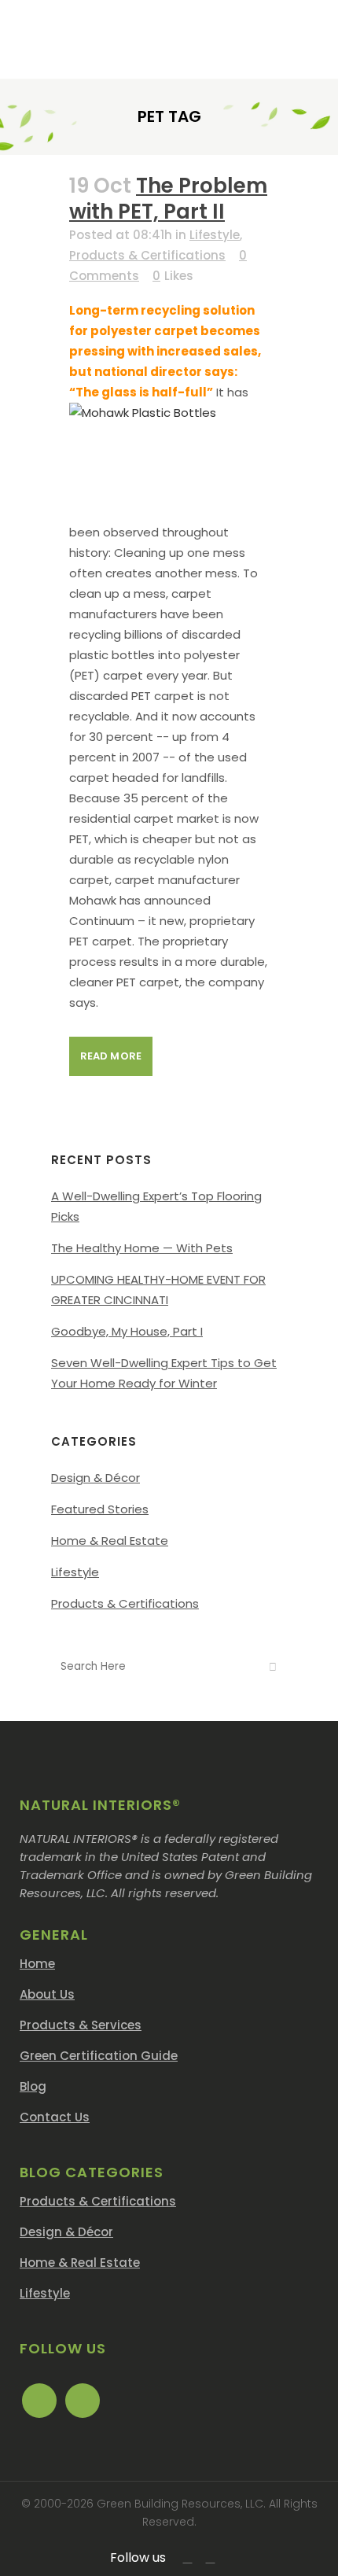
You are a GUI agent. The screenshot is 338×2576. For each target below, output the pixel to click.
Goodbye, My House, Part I (127, 1331)
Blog (33, 2086)
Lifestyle (215, 235)
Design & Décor (96, 1478)
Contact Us (55, 2117)
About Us (47, 1994)
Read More (111, 1056)
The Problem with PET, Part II (168, 199)
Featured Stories (100, 1509)
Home (37, 1964)
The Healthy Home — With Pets (142, 1248)
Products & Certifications (147, 255)
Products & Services (81, 2025)
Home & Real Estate (110, 1540)
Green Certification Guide (99, 2056)
